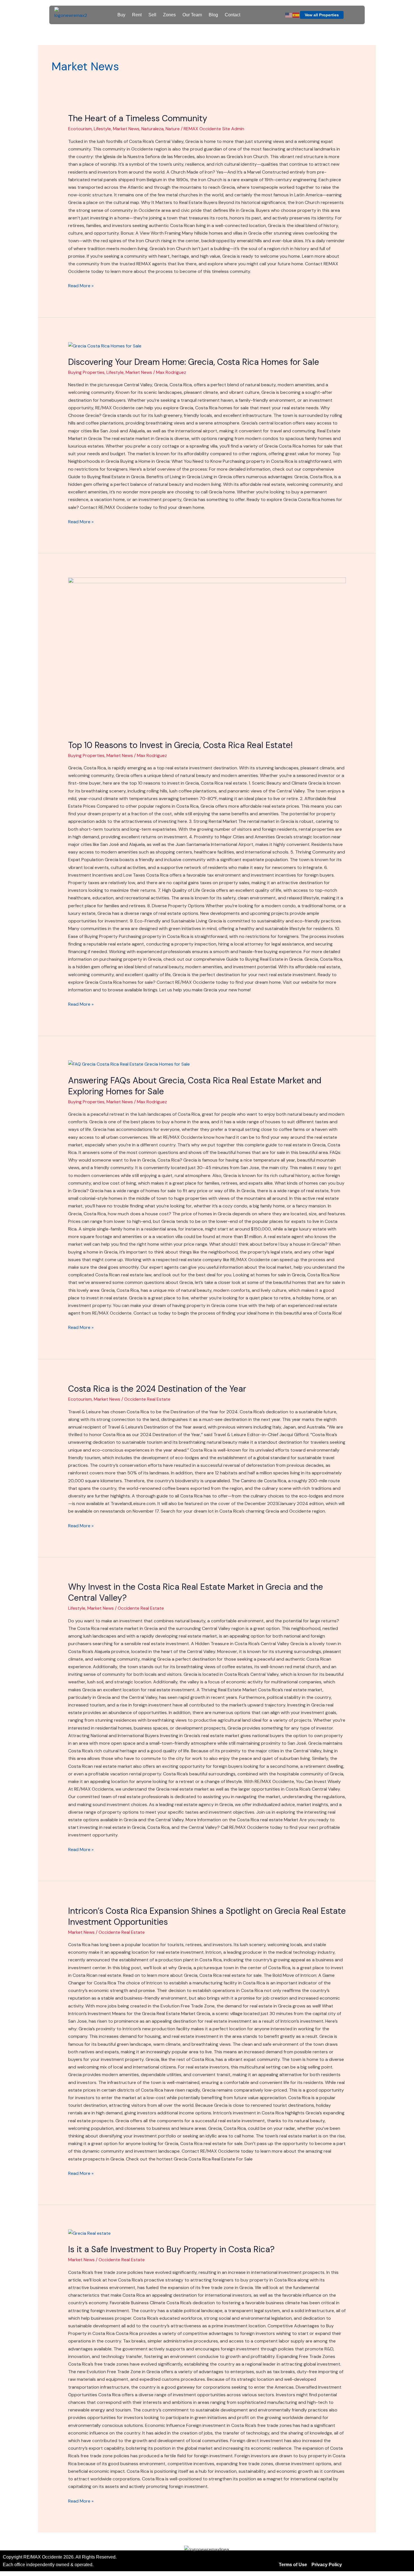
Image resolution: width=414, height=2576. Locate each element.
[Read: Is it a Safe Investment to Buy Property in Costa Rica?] (89, 2233)
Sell (152, 15)
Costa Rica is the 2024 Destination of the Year (157, 1389)
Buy (121, 15)
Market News (126, 129)
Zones (169, 15)
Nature (173, 129)
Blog (213, 15)
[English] (289, 15)
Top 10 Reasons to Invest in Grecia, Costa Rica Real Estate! (180, 745)
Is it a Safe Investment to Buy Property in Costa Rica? (171, 2249)
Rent (137, 15)
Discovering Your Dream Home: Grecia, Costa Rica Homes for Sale (194, 362)
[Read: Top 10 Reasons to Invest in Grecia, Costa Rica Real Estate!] (207, 655)
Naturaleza (153, 129)
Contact (232, 15)
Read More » (81, 285)
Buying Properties (86, 372)
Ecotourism (80, 129)
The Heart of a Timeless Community (138, 118)
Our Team (192, 15)
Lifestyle (102, 129)
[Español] (296, 15)
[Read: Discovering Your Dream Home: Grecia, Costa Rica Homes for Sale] (105, 345)
